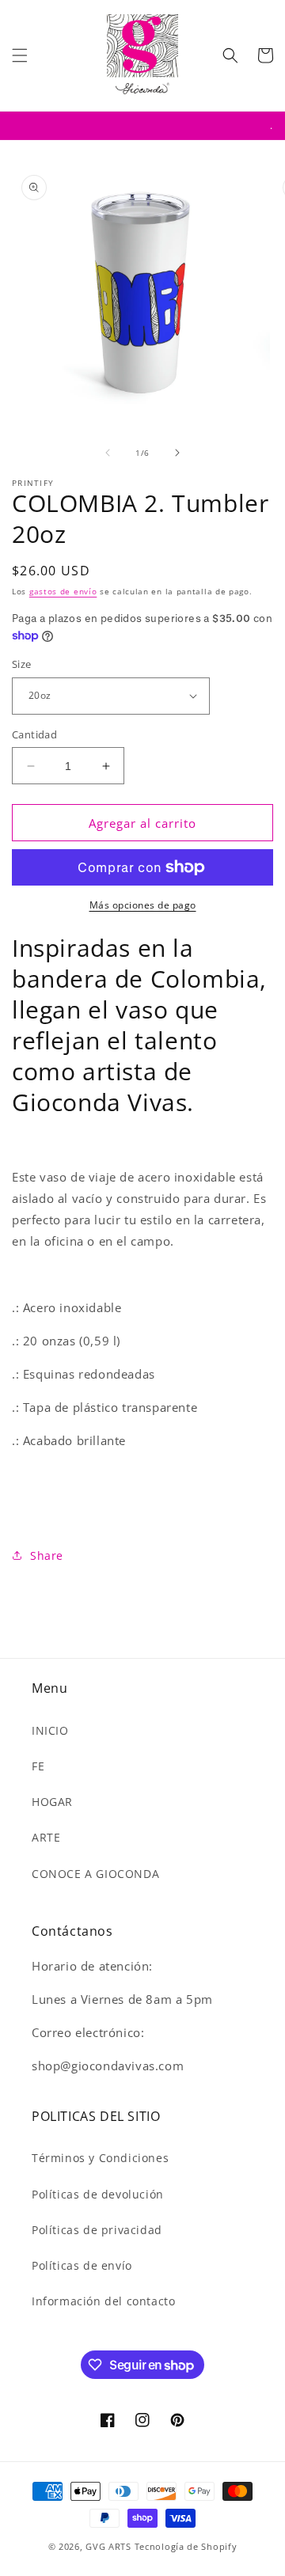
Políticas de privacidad (97, 2230)
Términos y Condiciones (100, 2158)
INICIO (50, 1730)
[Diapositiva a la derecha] (177, 453)
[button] (20, 55)
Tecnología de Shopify (186, 2546)
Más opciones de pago (143, 905)
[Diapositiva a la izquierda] (108, 453)
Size (22, 664)
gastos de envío (63, 591)
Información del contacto (103, 2301)
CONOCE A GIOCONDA (95, 1874)
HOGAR (52, 1802)
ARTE (46, 1837)
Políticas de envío (82, 2265)
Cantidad (34, 734)
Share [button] (47, 1555)
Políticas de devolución (98, 2194)
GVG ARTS (110, 2546)
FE (38, 1766)
